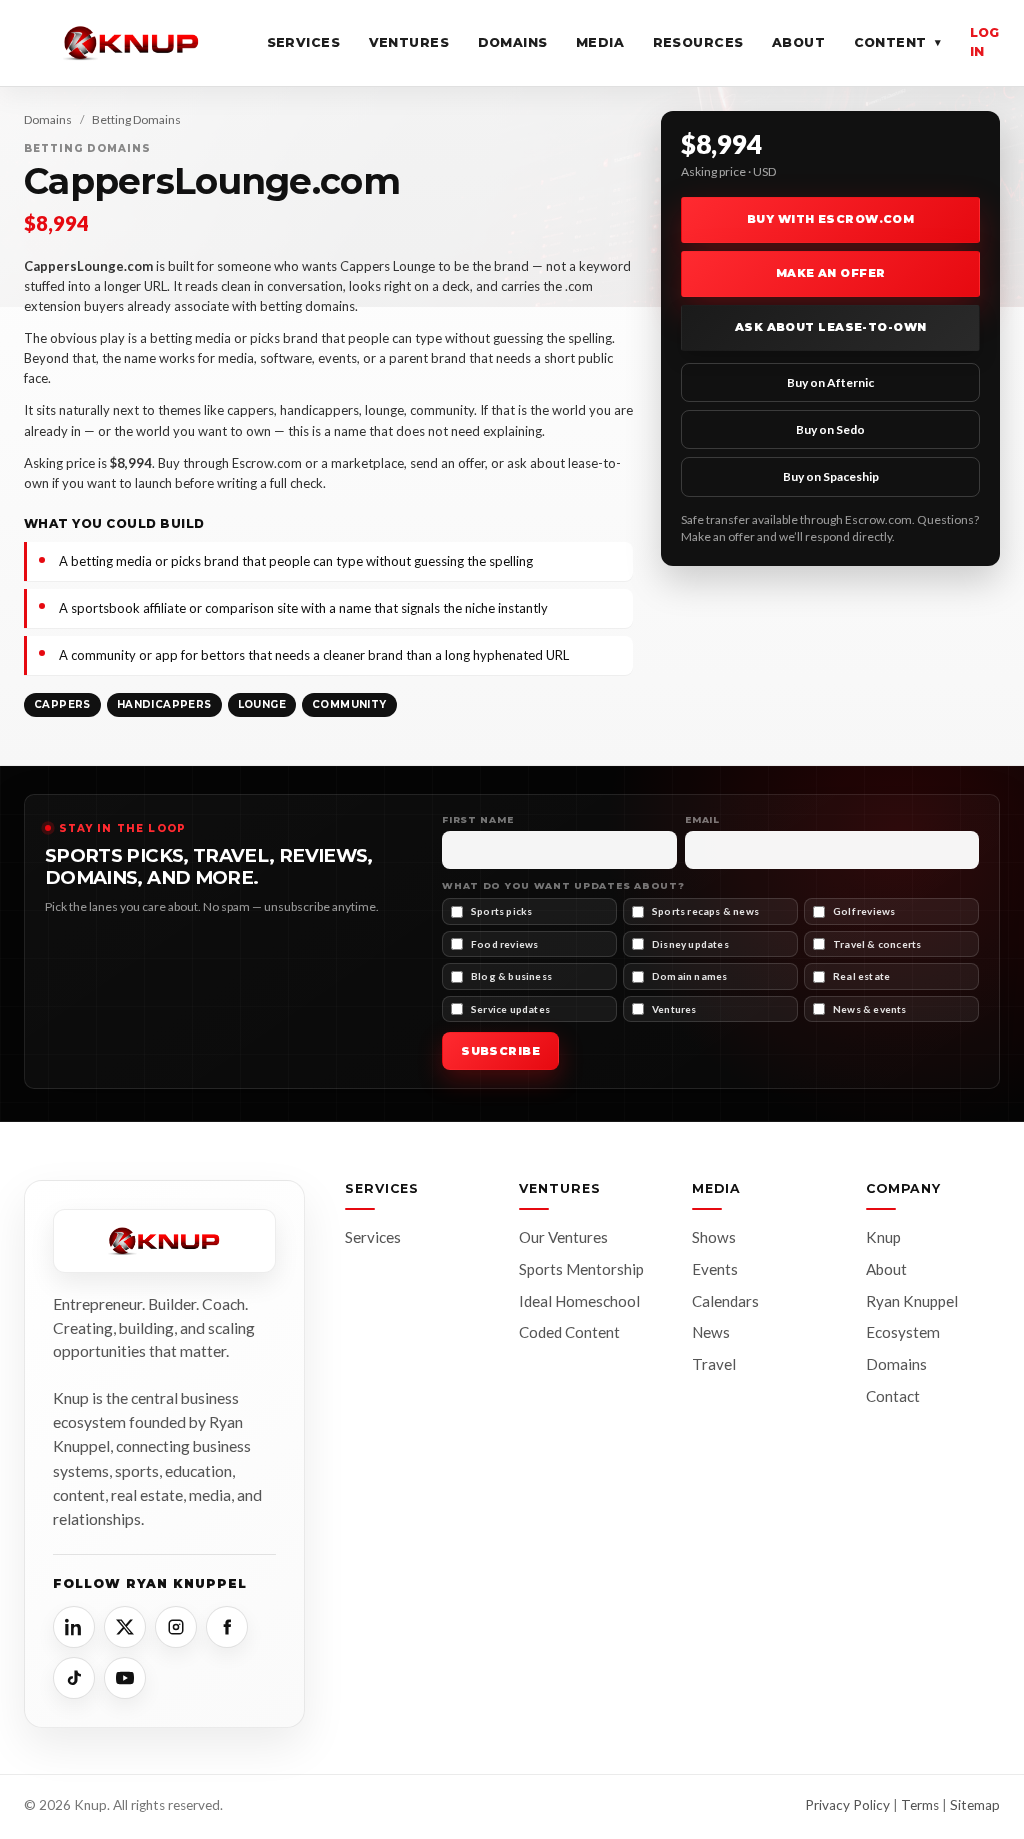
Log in (985, 42)
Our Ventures (563, 1237)
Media (600, 42)
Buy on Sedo (830, 429)
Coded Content (569, 1332)
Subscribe (500, 1051)
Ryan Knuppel (912, 1301)
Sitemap (975, 1805)
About (799, 42)
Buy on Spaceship (831, 476)
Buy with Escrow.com (830, 219)
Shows (714, 1237)
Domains (513, 42)
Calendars (725, 1301)
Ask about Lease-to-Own (831, 327)
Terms (920, 1805)
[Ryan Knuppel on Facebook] (227, 1627)
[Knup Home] (131, 42)
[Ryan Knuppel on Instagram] (176, 1627)
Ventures (409, 42)
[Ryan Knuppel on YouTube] (125, 1678)
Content (898, 42)
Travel (714, 1364)
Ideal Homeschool (579, 1301)
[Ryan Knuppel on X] (125, 1627)
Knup (883, 1237)
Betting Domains (136, 119)
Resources (699, 42)
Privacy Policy (847, 1805)
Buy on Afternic (830, 382)
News (711, 1332)
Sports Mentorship (581, 1269)
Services (304, 42)
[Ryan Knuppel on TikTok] (74, 1678)
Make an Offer (831, 273)
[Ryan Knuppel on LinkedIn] (74, 1627)
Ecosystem (903, 1332)
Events (715, 1269)
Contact (893, 1396)
